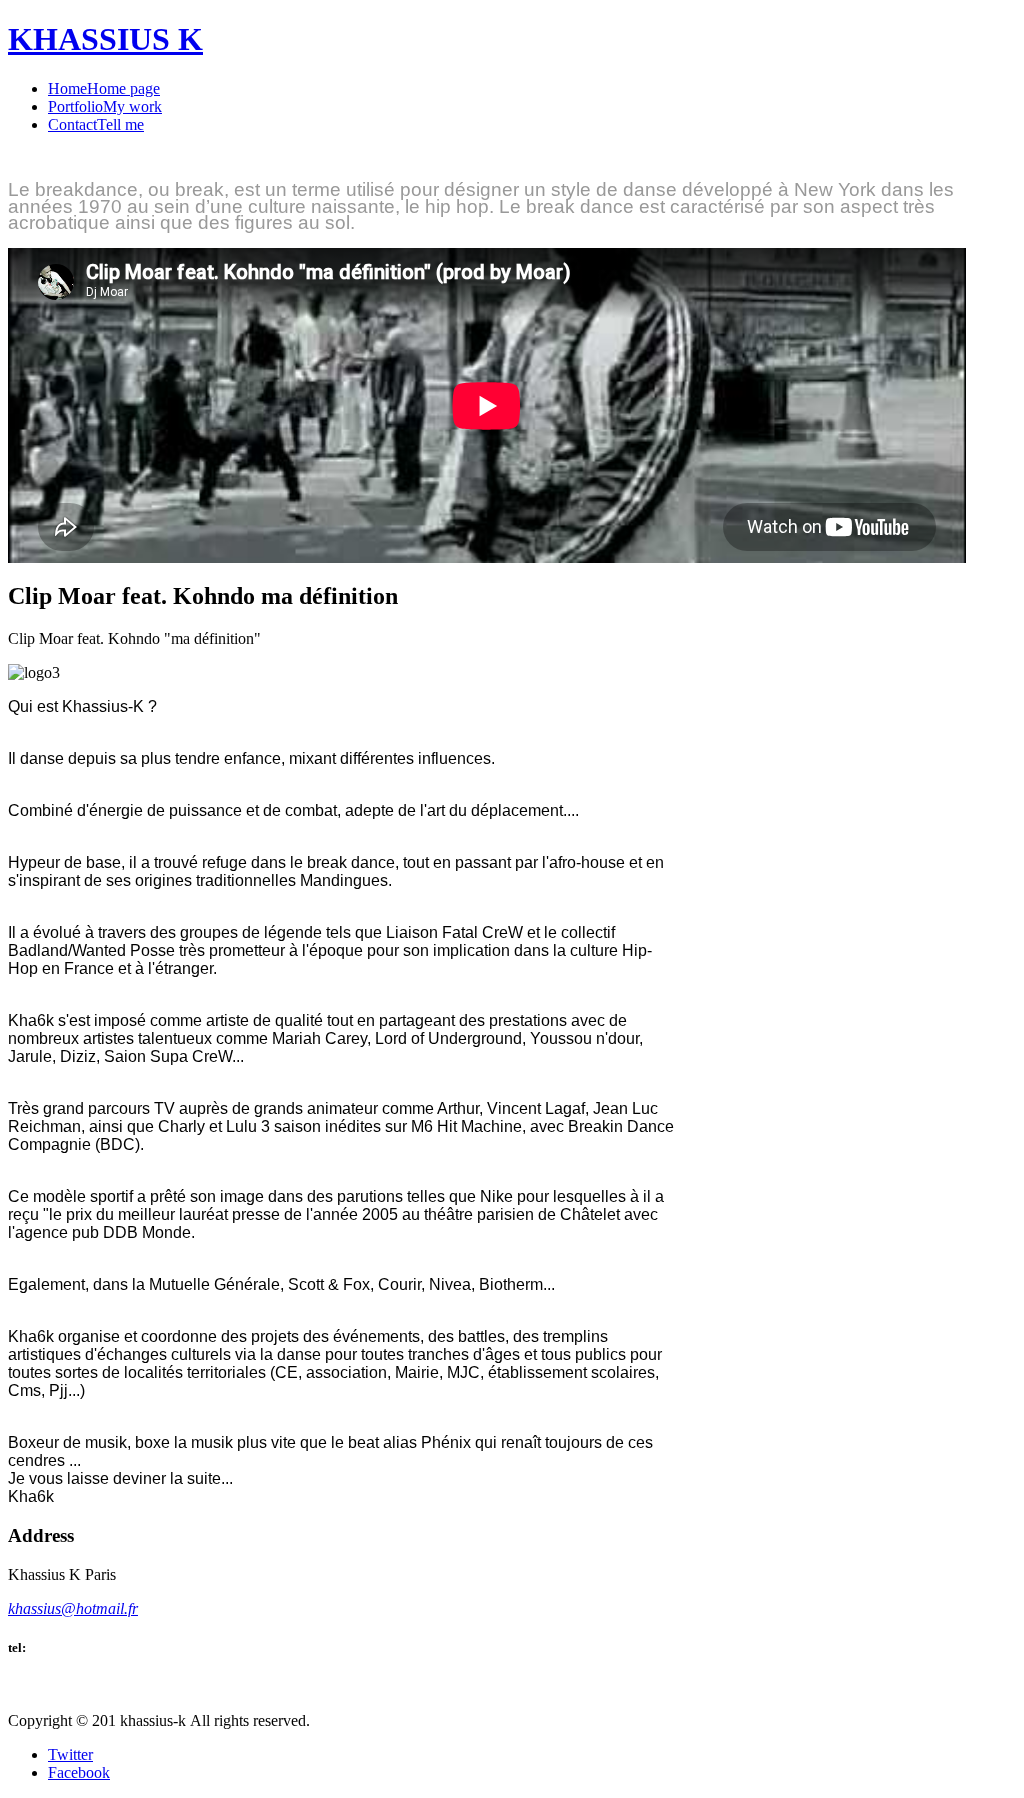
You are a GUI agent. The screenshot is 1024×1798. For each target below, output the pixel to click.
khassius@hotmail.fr (73, 1608)
